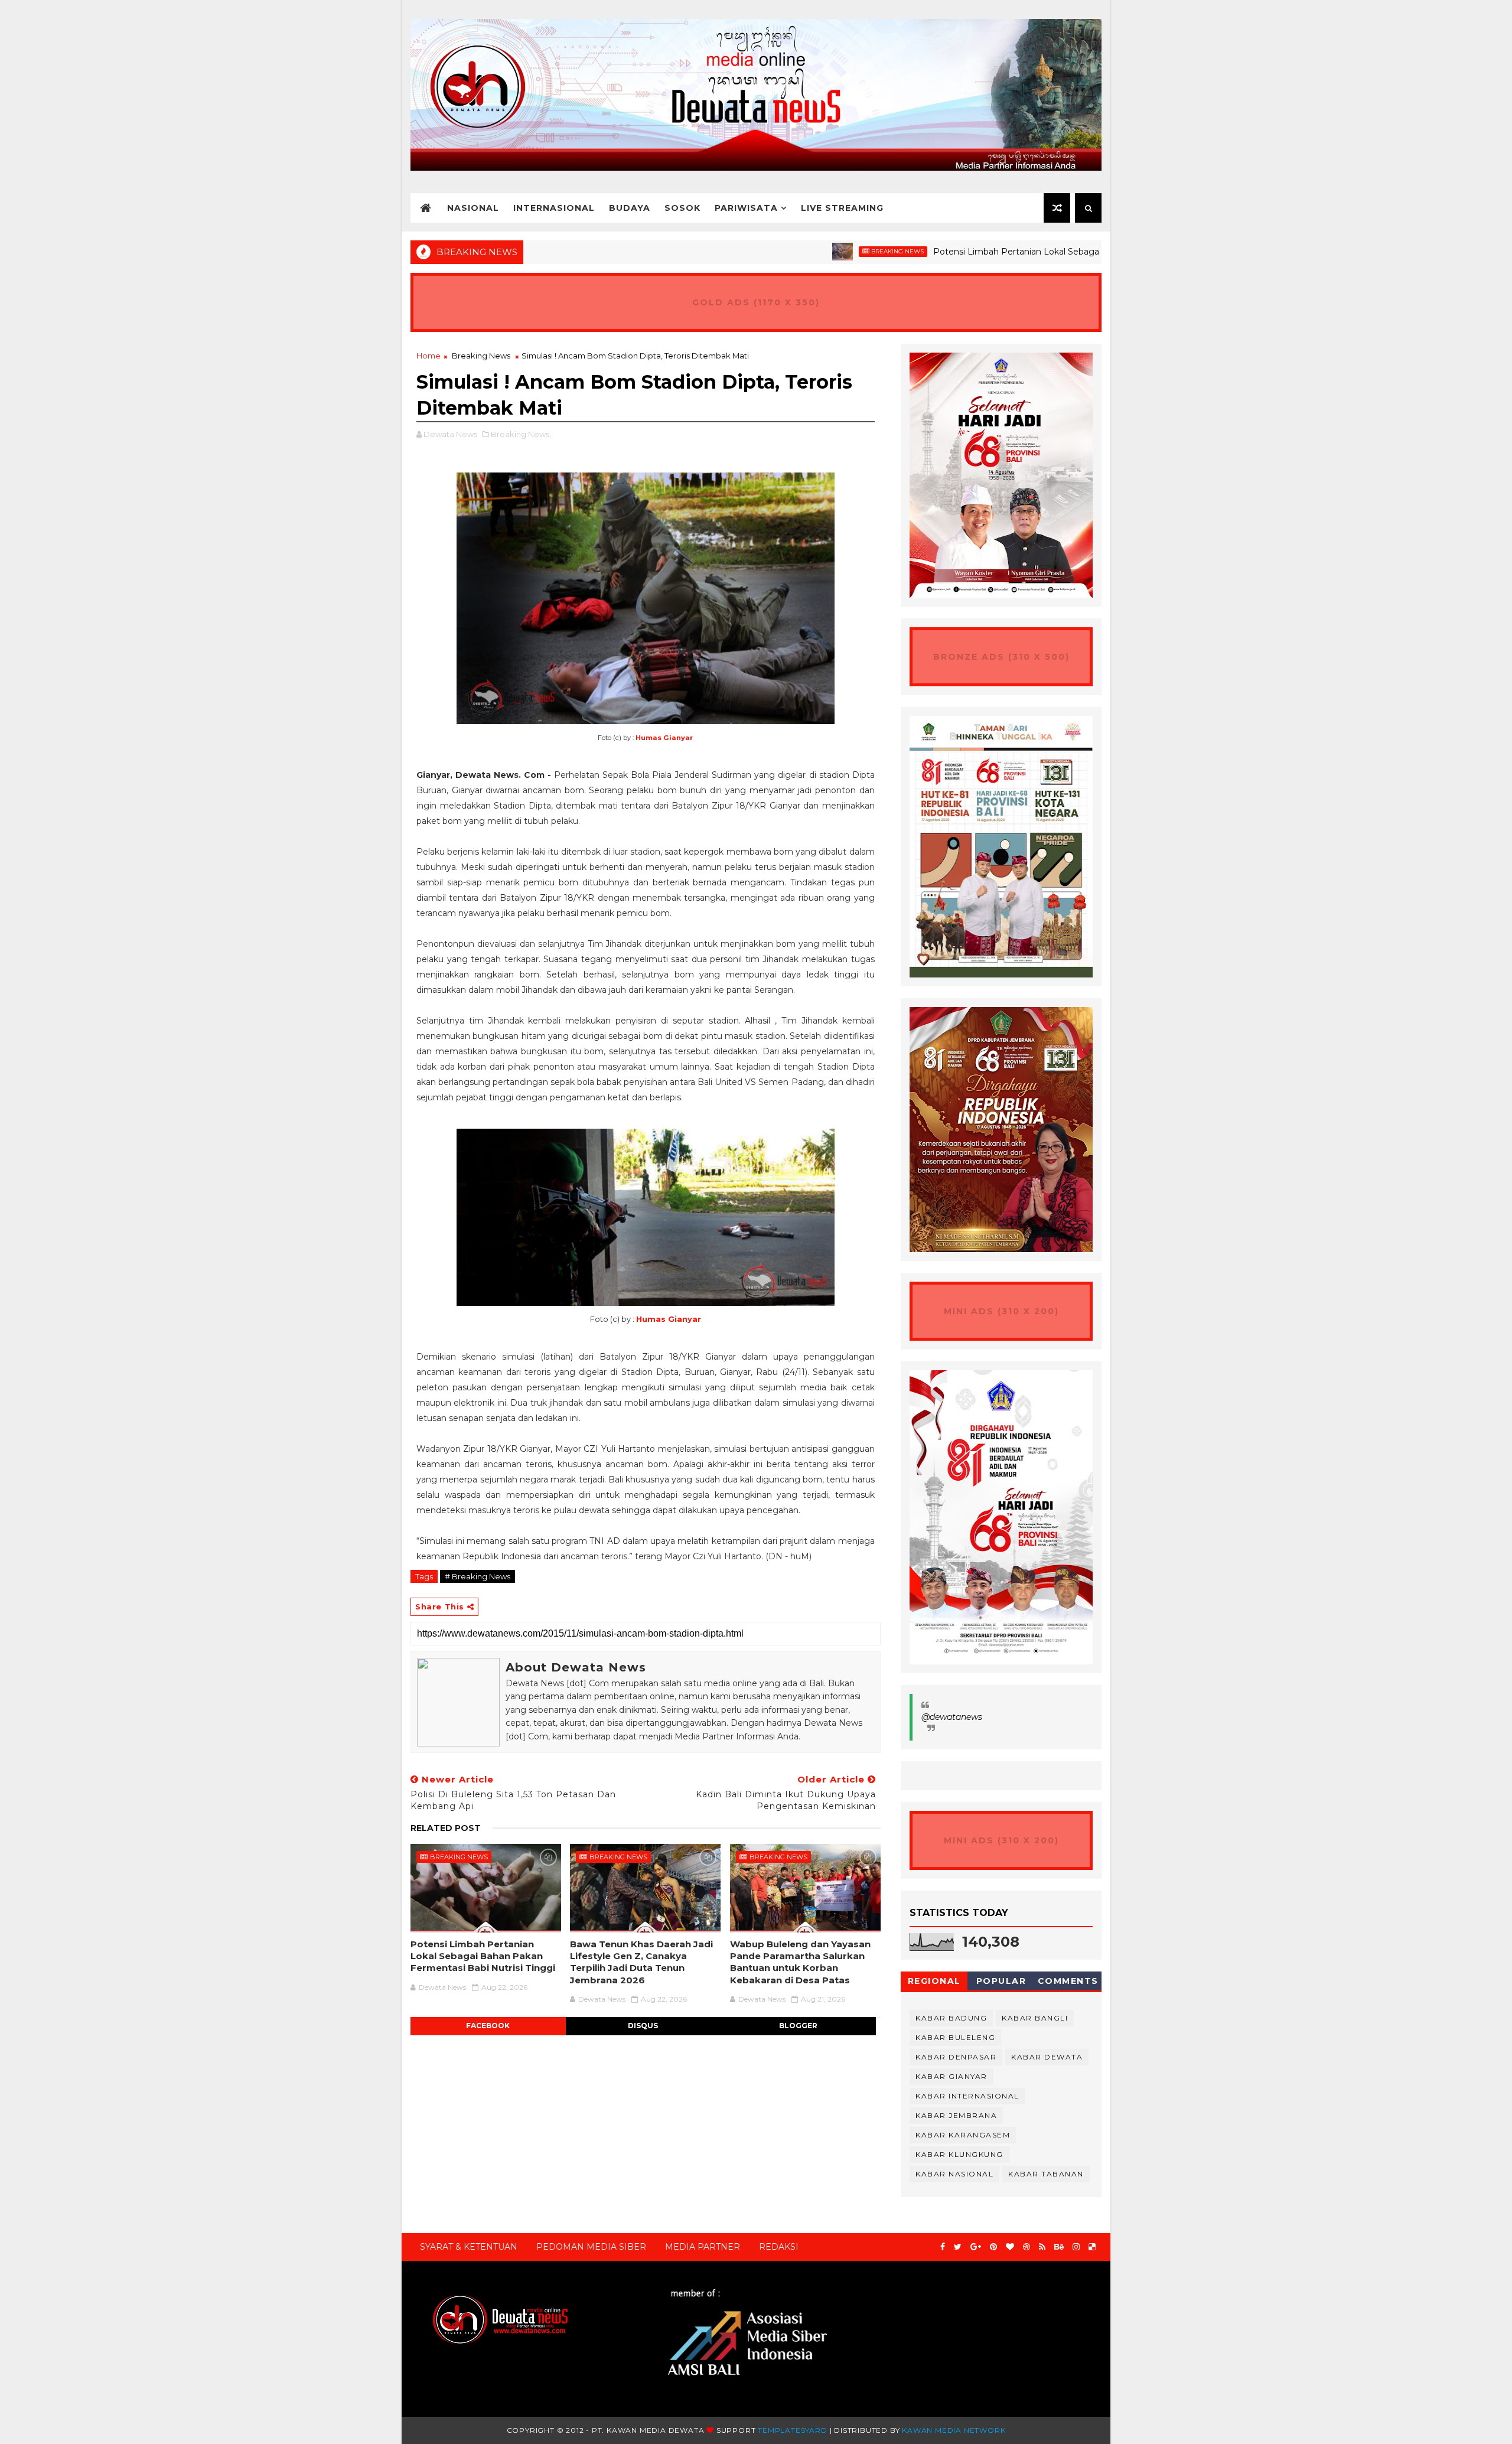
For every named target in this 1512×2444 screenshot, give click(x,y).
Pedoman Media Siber (591, 2247)
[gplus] (976, 2247)
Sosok (682, 208)
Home (428, 356)
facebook (488, 2026)
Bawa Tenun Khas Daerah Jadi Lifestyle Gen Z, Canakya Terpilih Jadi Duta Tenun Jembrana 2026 (641, 1962)
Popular (1001, 1981)
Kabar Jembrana (956, 2115)
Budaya (630, 208)
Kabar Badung (951, 2018)
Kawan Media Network (954, 2430)
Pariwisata (746, 208)
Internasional (554, 208)
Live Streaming (842, 208)
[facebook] (943, 2247)
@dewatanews (952, 1717)
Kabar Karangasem (963, 2135)
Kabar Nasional (954, 2174)
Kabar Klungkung (959, 2154)
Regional (934, 1981)
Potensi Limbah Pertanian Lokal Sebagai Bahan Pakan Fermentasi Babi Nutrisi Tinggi (1027, 252)
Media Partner (703, 2247)
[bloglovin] (1010, 2247)
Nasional (473, 208)
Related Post (446, 1828)
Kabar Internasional (967, 2096)
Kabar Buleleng (955, 2037)
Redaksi (779, 2247)
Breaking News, (521, 434)
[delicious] (1092, 2247)
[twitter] (958, 2247)
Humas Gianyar (664, 738)
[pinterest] (993, 2247)
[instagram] (1076, 2247)
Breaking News (815, 251)
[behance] (1059, 2247)
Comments (1068, 1981)
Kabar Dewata (1047, 2057)
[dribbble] (1027, 2247)
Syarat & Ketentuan (469, 2247)
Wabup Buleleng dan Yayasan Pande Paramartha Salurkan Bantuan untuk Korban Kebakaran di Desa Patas (800, 1962)
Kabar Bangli (1035, 2018)
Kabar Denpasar (956, 2057)
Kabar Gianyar (951, 2076)
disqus (643, 2026)
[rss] (1042, 2247)
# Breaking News (478, 1576)
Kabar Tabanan (1046, 2174)
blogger (798, 2026)
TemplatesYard (792, 2430)
